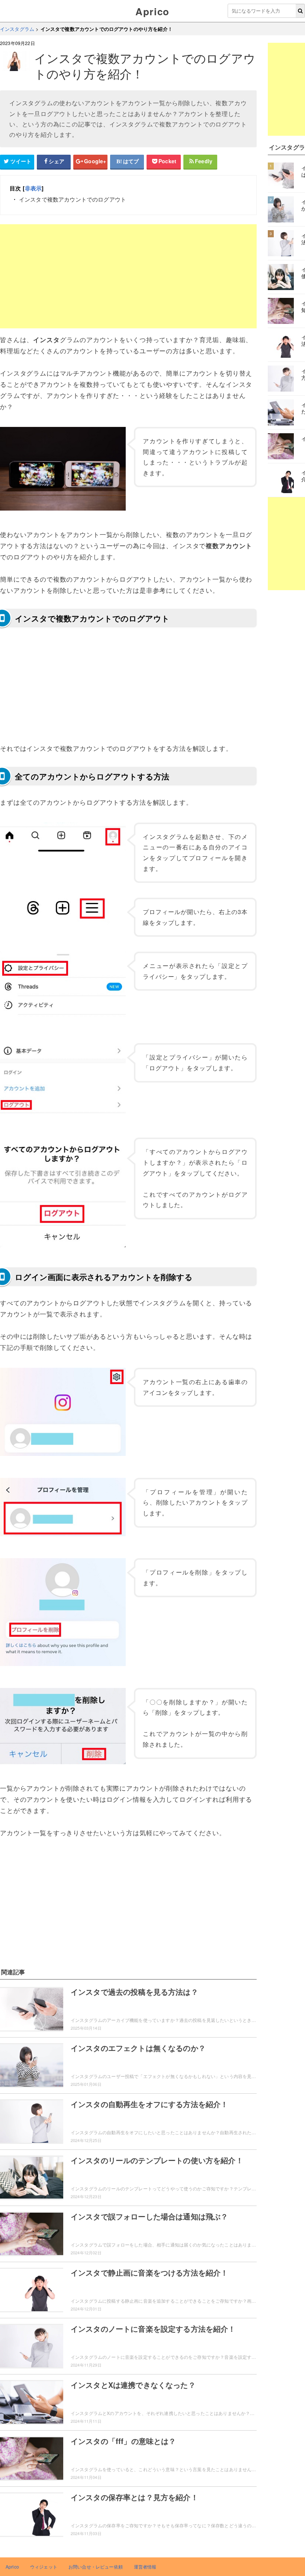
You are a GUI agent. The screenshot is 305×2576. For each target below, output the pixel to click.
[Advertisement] (128, 276)
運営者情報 (145, 2567)
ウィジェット (44, 2567)
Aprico (152, 11)
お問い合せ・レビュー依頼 (96, 2567)
